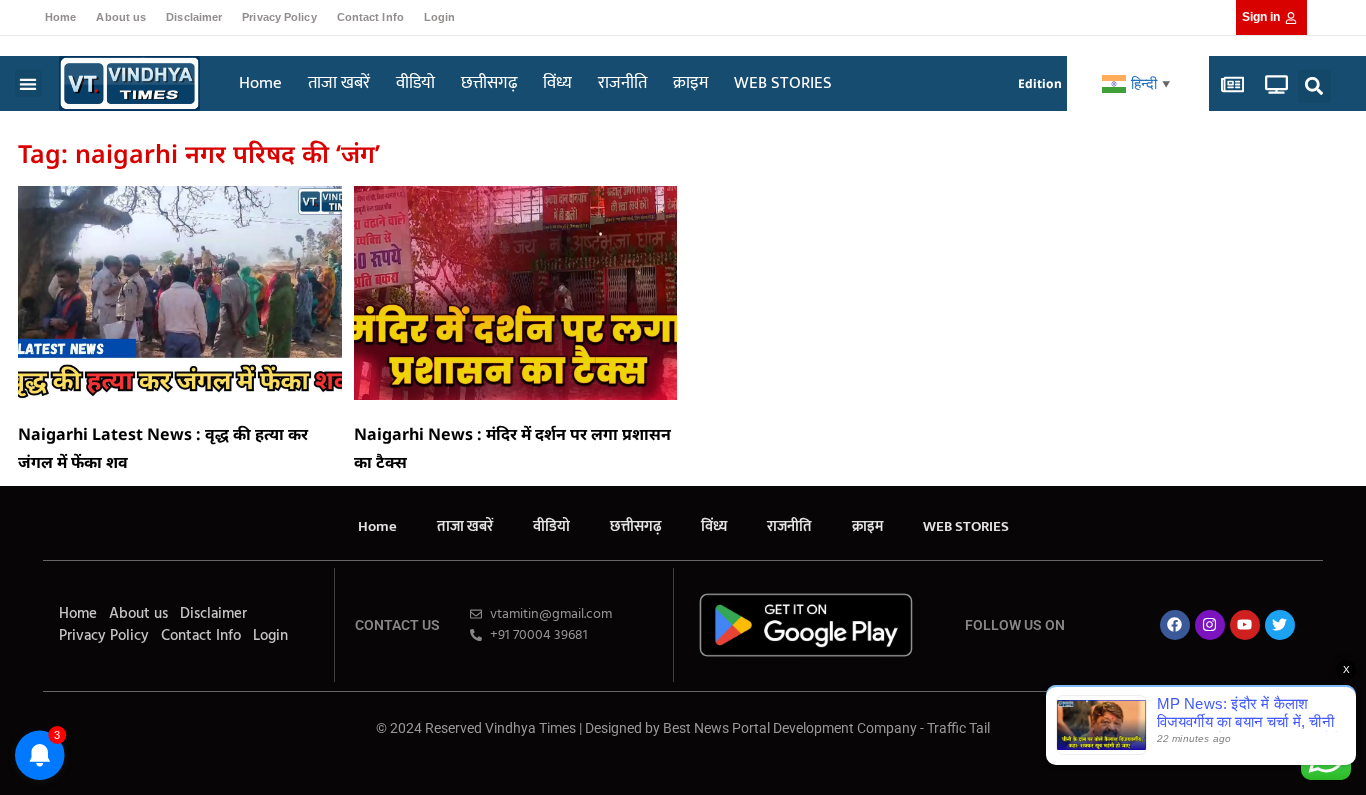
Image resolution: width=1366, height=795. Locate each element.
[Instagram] (1210, 625)
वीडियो (415, 83)
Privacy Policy (279, 17)
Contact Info (370, 17)
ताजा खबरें (339, 83)
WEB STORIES (783, 83)
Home (60, 17)
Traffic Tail (958, 728)
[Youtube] (1245, 625)
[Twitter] (1280, 625)
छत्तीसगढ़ (489, 83)
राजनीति (622, 83)
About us (121, 17)
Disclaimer (194, 17)
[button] (28, 83)
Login (440, 17)
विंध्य (557, 83)
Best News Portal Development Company (790, 728)
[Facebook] (1175, 625)
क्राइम (690, 83)
